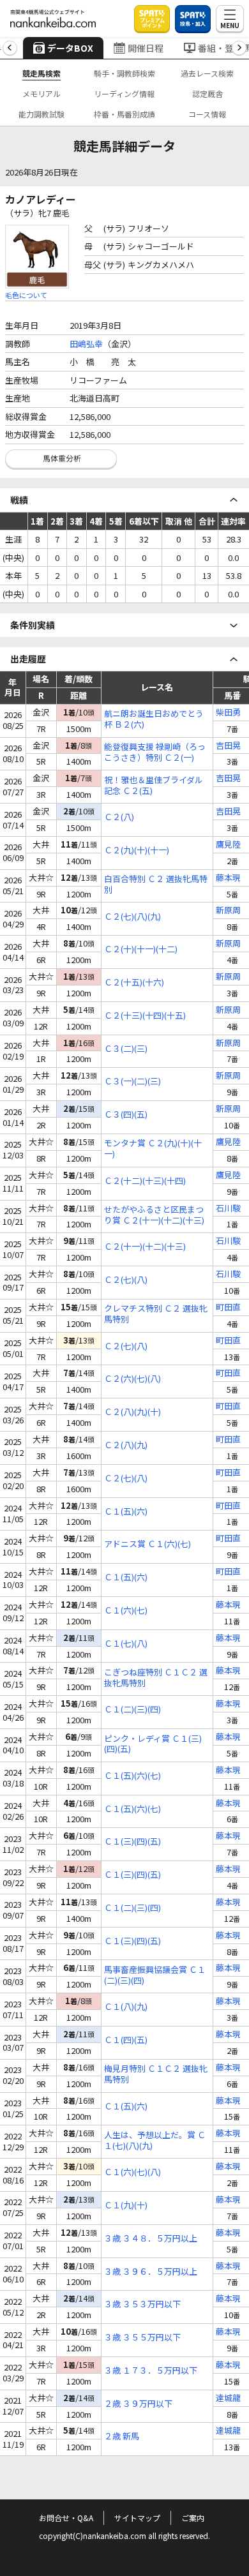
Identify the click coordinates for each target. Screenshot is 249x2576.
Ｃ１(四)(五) (126, 2040)
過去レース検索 (207, 73)
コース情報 (207, 114)
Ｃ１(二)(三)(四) (132, 1710)
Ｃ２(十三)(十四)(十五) (145, 1016)
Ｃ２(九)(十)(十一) (137, 850)
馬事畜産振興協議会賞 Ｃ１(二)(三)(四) (155, 1975)
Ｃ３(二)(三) (126, 1049)
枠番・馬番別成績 (124, 114)
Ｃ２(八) (119, 817)
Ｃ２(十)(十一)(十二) (141, 949)
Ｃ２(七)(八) (126, 1280)
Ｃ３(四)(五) (126, 1115)
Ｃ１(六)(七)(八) (132, 2172)
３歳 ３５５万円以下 (142, 2338)
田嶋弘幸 (86, 344)
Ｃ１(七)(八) (126, 1644)
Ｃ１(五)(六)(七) (132, 1776)
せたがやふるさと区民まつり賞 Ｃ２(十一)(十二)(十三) (154, 1215)
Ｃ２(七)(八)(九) (132, 917)
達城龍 (228, 2398)
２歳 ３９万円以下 (138, 2404)
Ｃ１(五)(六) (126, 1512)
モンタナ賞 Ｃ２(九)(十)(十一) (153, 1149)
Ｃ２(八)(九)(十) (132, 1412)
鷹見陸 (228, 845)
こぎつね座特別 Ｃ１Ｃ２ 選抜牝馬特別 (156, 1678)
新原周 (228, 910)
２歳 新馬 (122, 2437)
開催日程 (146, 48)
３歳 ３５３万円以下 (142, 2304)
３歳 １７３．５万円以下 (151, 2371)
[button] (10, 48)
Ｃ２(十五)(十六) (134, 983)
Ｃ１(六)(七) (126, 1611)
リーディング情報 (124, 94)
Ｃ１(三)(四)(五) (132, 1842)
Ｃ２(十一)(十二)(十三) (145, 1247)
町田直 (228, 1307)
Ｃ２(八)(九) (126, 1445)
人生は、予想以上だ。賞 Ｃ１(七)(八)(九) (155, 2141)
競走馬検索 (41, 73)
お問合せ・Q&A (66, 2518)
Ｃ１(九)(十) (126, 2205)
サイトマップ (137, 2518)
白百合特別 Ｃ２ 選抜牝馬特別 (156, 885)
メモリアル (41, 94)
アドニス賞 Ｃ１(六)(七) (147, 1544)
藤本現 (228, 878)
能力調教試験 (41, 114)
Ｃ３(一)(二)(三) (132, 1082)
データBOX (70, 48)
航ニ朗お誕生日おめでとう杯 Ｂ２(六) (154, 719)
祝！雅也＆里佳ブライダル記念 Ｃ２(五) (154, 786)
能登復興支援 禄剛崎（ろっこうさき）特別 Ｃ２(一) (155, 753)
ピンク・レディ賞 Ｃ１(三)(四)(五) (153, 1744)
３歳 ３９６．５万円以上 (151, 2272)
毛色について (26, 295)
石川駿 (228, 1209)
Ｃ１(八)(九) (126, 2007)
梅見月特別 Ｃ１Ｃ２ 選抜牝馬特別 (156, 2074)
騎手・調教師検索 (124, 73)
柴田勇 (228, 713)
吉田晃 (228, 746)
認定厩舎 (207, 94)
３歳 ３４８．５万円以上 (151, 2239)
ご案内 (193, 2518)
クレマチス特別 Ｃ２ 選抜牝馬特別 (156, 1314)
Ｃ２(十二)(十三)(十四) (145, 1181)
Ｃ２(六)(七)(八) (132, 1379)
